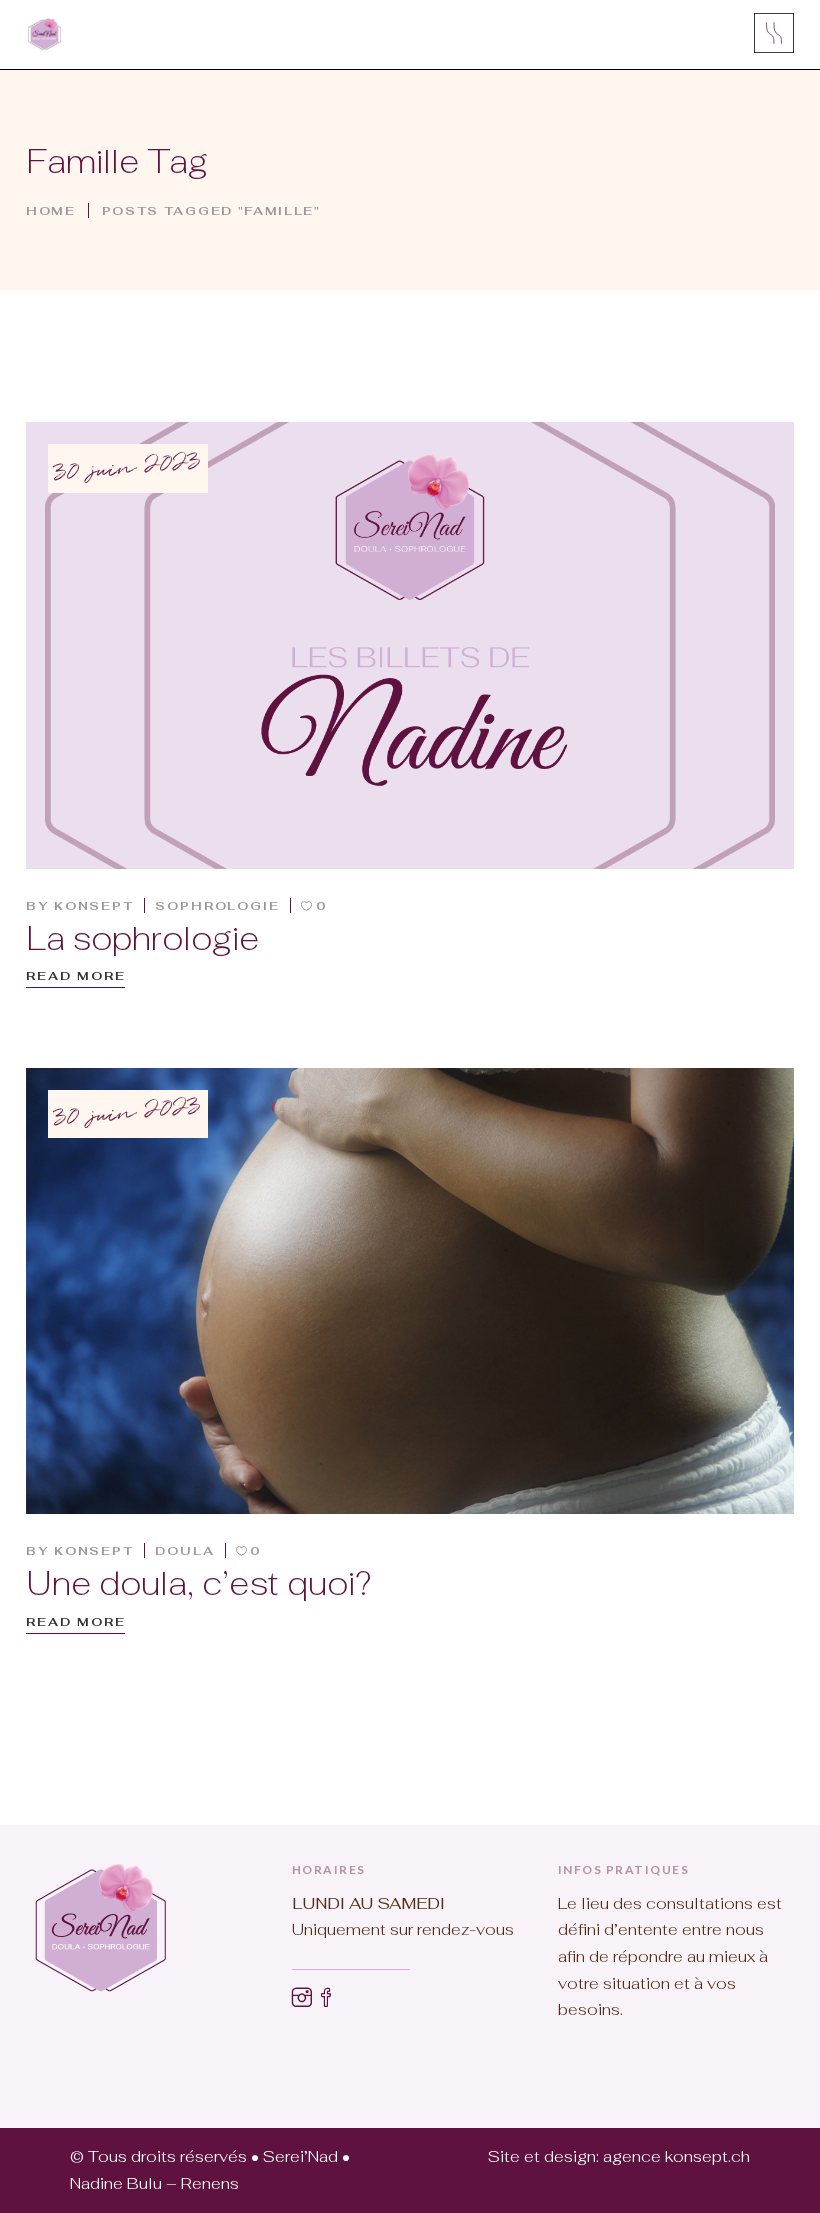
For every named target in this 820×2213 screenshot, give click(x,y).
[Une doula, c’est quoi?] (410, 1291)
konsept (94, 906)
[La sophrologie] (410, 645)
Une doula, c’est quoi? (199, 1583)
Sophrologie (217, 906)
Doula (185, 1551)
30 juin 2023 (127, 469)
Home (51, 210)
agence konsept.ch (676, 2156)
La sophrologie (142, 938)
